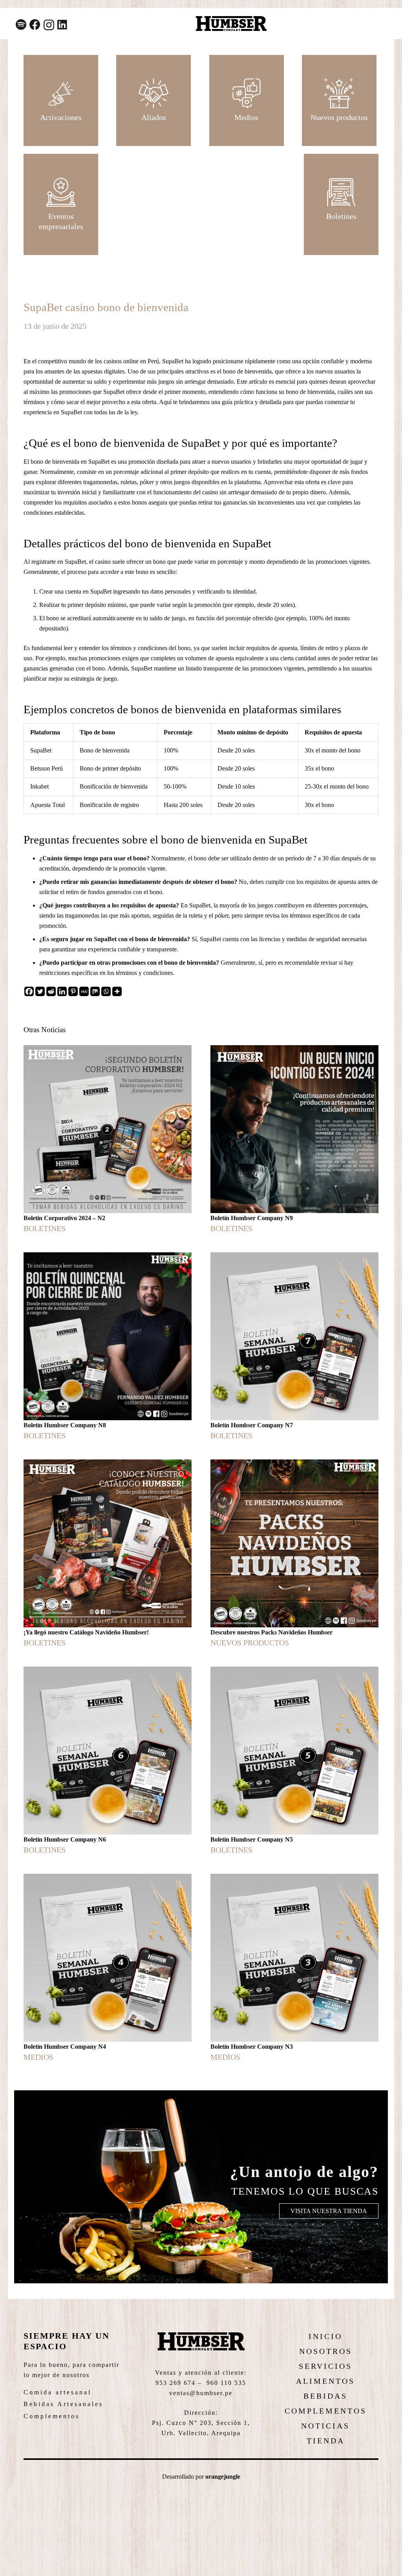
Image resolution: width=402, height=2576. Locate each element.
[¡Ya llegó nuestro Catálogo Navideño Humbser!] (108, 1554)
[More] (117, 991)
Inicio (325, 2336)
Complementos (52, 2416)
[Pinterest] (73, 991)
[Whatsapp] (106, 991)
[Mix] (95, 991)
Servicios (325, 2366)
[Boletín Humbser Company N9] (294, 1139)
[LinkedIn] (62, 25)
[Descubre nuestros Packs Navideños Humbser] (294, 1554)
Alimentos (325, 2381)
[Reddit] (51, 991)
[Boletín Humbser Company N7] (294, 1346)
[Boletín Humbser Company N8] (108, 1346)
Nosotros (326, 2351)
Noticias (325, 2426)
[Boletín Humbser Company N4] (108, 1968)
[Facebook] (35, 25)
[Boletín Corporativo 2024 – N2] (108, 1139)
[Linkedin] (62, 991)
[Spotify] (21, 25)
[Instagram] (49, 25)
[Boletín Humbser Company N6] (108, 1761)
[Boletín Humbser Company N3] (294, 1968)
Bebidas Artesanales (63, 2404)
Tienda (326, 2441)
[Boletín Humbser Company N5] (294, 1761)
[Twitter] (40, 991)
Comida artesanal (58, 2392)
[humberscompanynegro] (231, 24)
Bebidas (325, 2396)
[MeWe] (84, 991)
